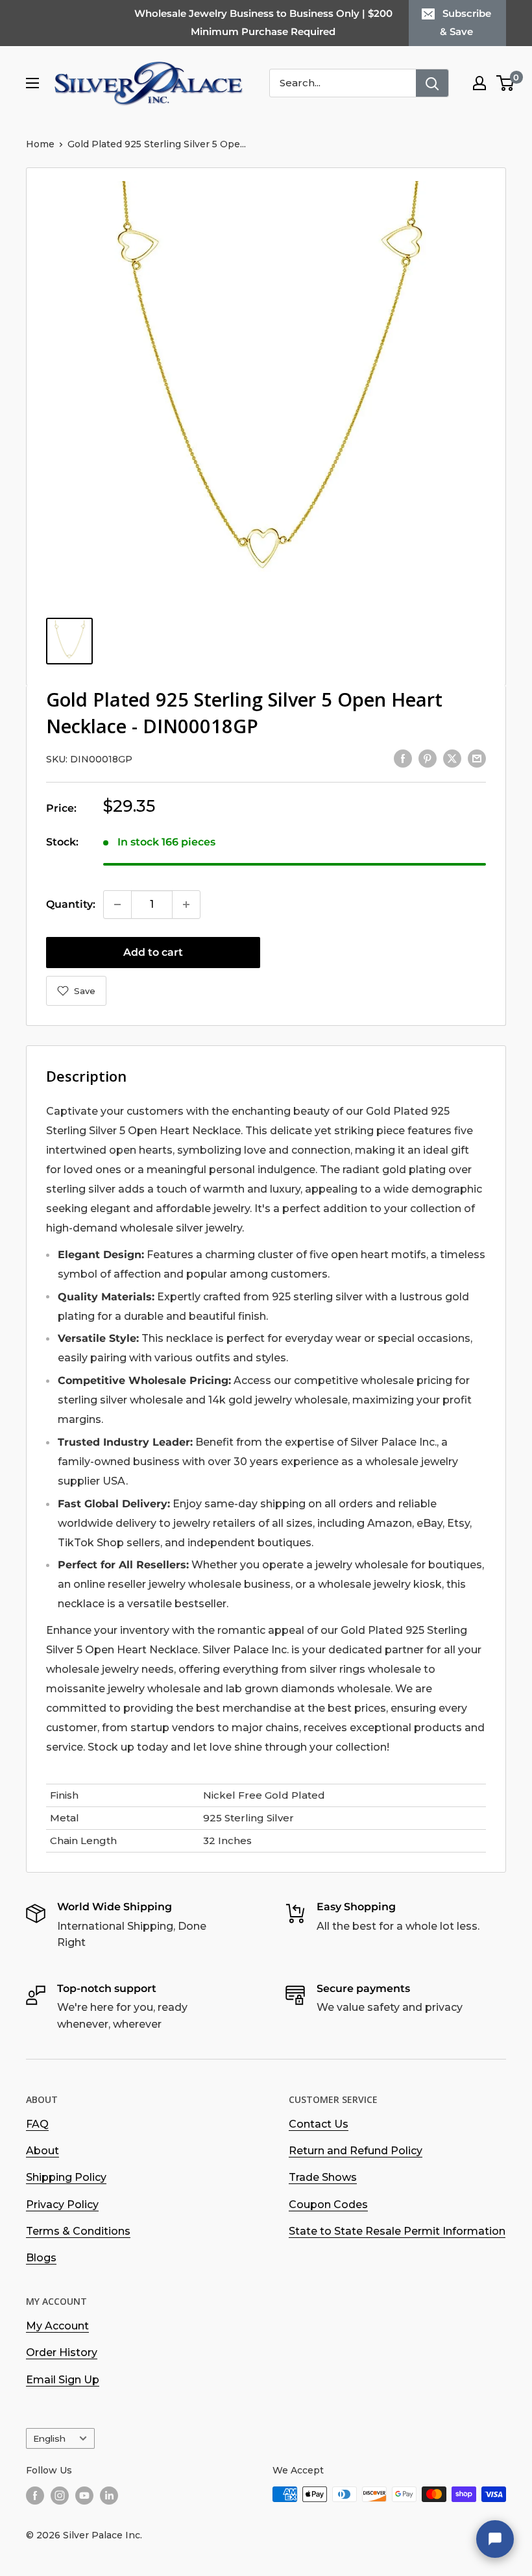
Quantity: (71, 904)
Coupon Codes (328, 2205)
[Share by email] (477, 758)
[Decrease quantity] (117, 905)
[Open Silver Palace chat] (495, 2539)
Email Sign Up (63, 2380)
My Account (57, 2326)
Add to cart (153, 952)
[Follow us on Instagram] (60, 2496)
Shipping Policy (66, 2177)
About (42, 2151)
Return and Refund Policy (356, 2151)
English (49, 2438)
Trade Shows (323, 2177)
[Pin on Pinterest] (428, 758)
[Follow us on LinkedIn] (109, 2496)
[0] (506, 83)
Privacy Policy (62, 2205)
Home (40, 144)
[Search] (432, 83)
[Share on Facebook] (403, 758)
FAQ (37, 2124)
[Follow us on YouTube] (84, 2496)
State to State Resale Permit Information (397, 2231)
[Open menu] (32, 83)
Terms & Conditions (78, 2231)
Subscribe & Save (465, 22)
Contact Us (319, 2124)
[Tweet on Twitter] (452, 758)
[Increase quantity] (186, 905)
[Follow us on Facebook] (35, 2496)
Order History (62, 2352)
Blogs (41, 2258)
